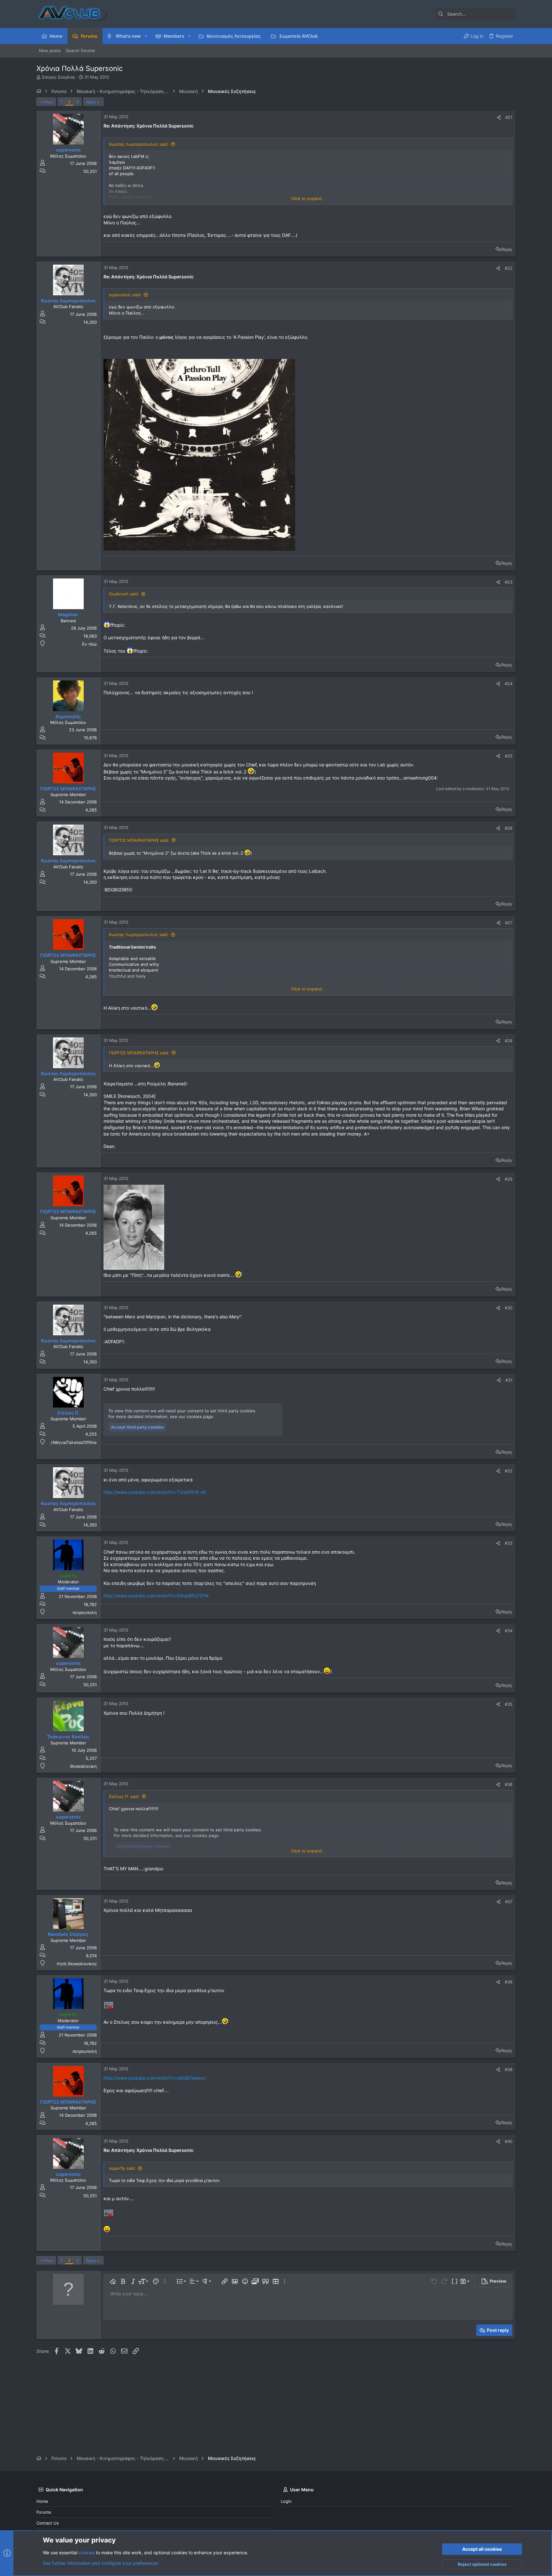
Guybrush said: (124, 594)
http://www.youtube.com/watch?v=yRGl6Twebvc (155, 2078)
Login (286, 2501)
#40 (509, 2141)
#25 (509, 756)
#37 (509, 1902)
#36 (509, 1784)
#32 (509, 1471)
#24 (509, 684)
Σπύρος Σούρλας (58, 77)
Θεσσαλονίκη (83, 1766)
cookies (87, 2553)
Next (91, 102)
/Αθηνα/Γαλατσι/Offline (74, 1442)
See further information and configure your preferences (100, 2563)
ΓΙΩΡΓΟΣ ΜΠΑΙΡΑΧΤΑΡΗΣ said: (139, 840)
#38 (509, 1982)
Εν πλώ (89, 644)
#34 (509, 1631)
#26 (509, 828)
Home (42, 2501)
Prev (49, 102)
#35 (509, 1704)
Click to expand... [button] (308, 198)
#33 (509, 1543)
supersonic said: (125, 295)
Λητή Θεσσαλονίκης (77, 1964)
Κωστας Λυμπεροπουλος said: (139, 144)
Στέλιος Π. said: (124, 1796)
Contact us (48, 2523)
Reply (507, 249)
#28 (509, 1041)
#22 (509, 268)
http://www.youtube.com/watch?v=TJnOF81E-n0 (155, 1492)
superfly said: (122, 2168)
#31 (509, 1380)
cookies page (200, 1416)
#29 (509, 1179)
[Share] (499, 117)
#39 (509, 2069)
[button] (146, 36)
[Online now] (68, 1928)
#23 (509, 582)
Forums (44, 2512)
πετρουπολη (85, 1612)
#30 (509, 1308)
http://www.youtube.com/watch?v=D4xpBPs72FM (156, 1596)
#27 (509, 923)
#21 (509, 117)
